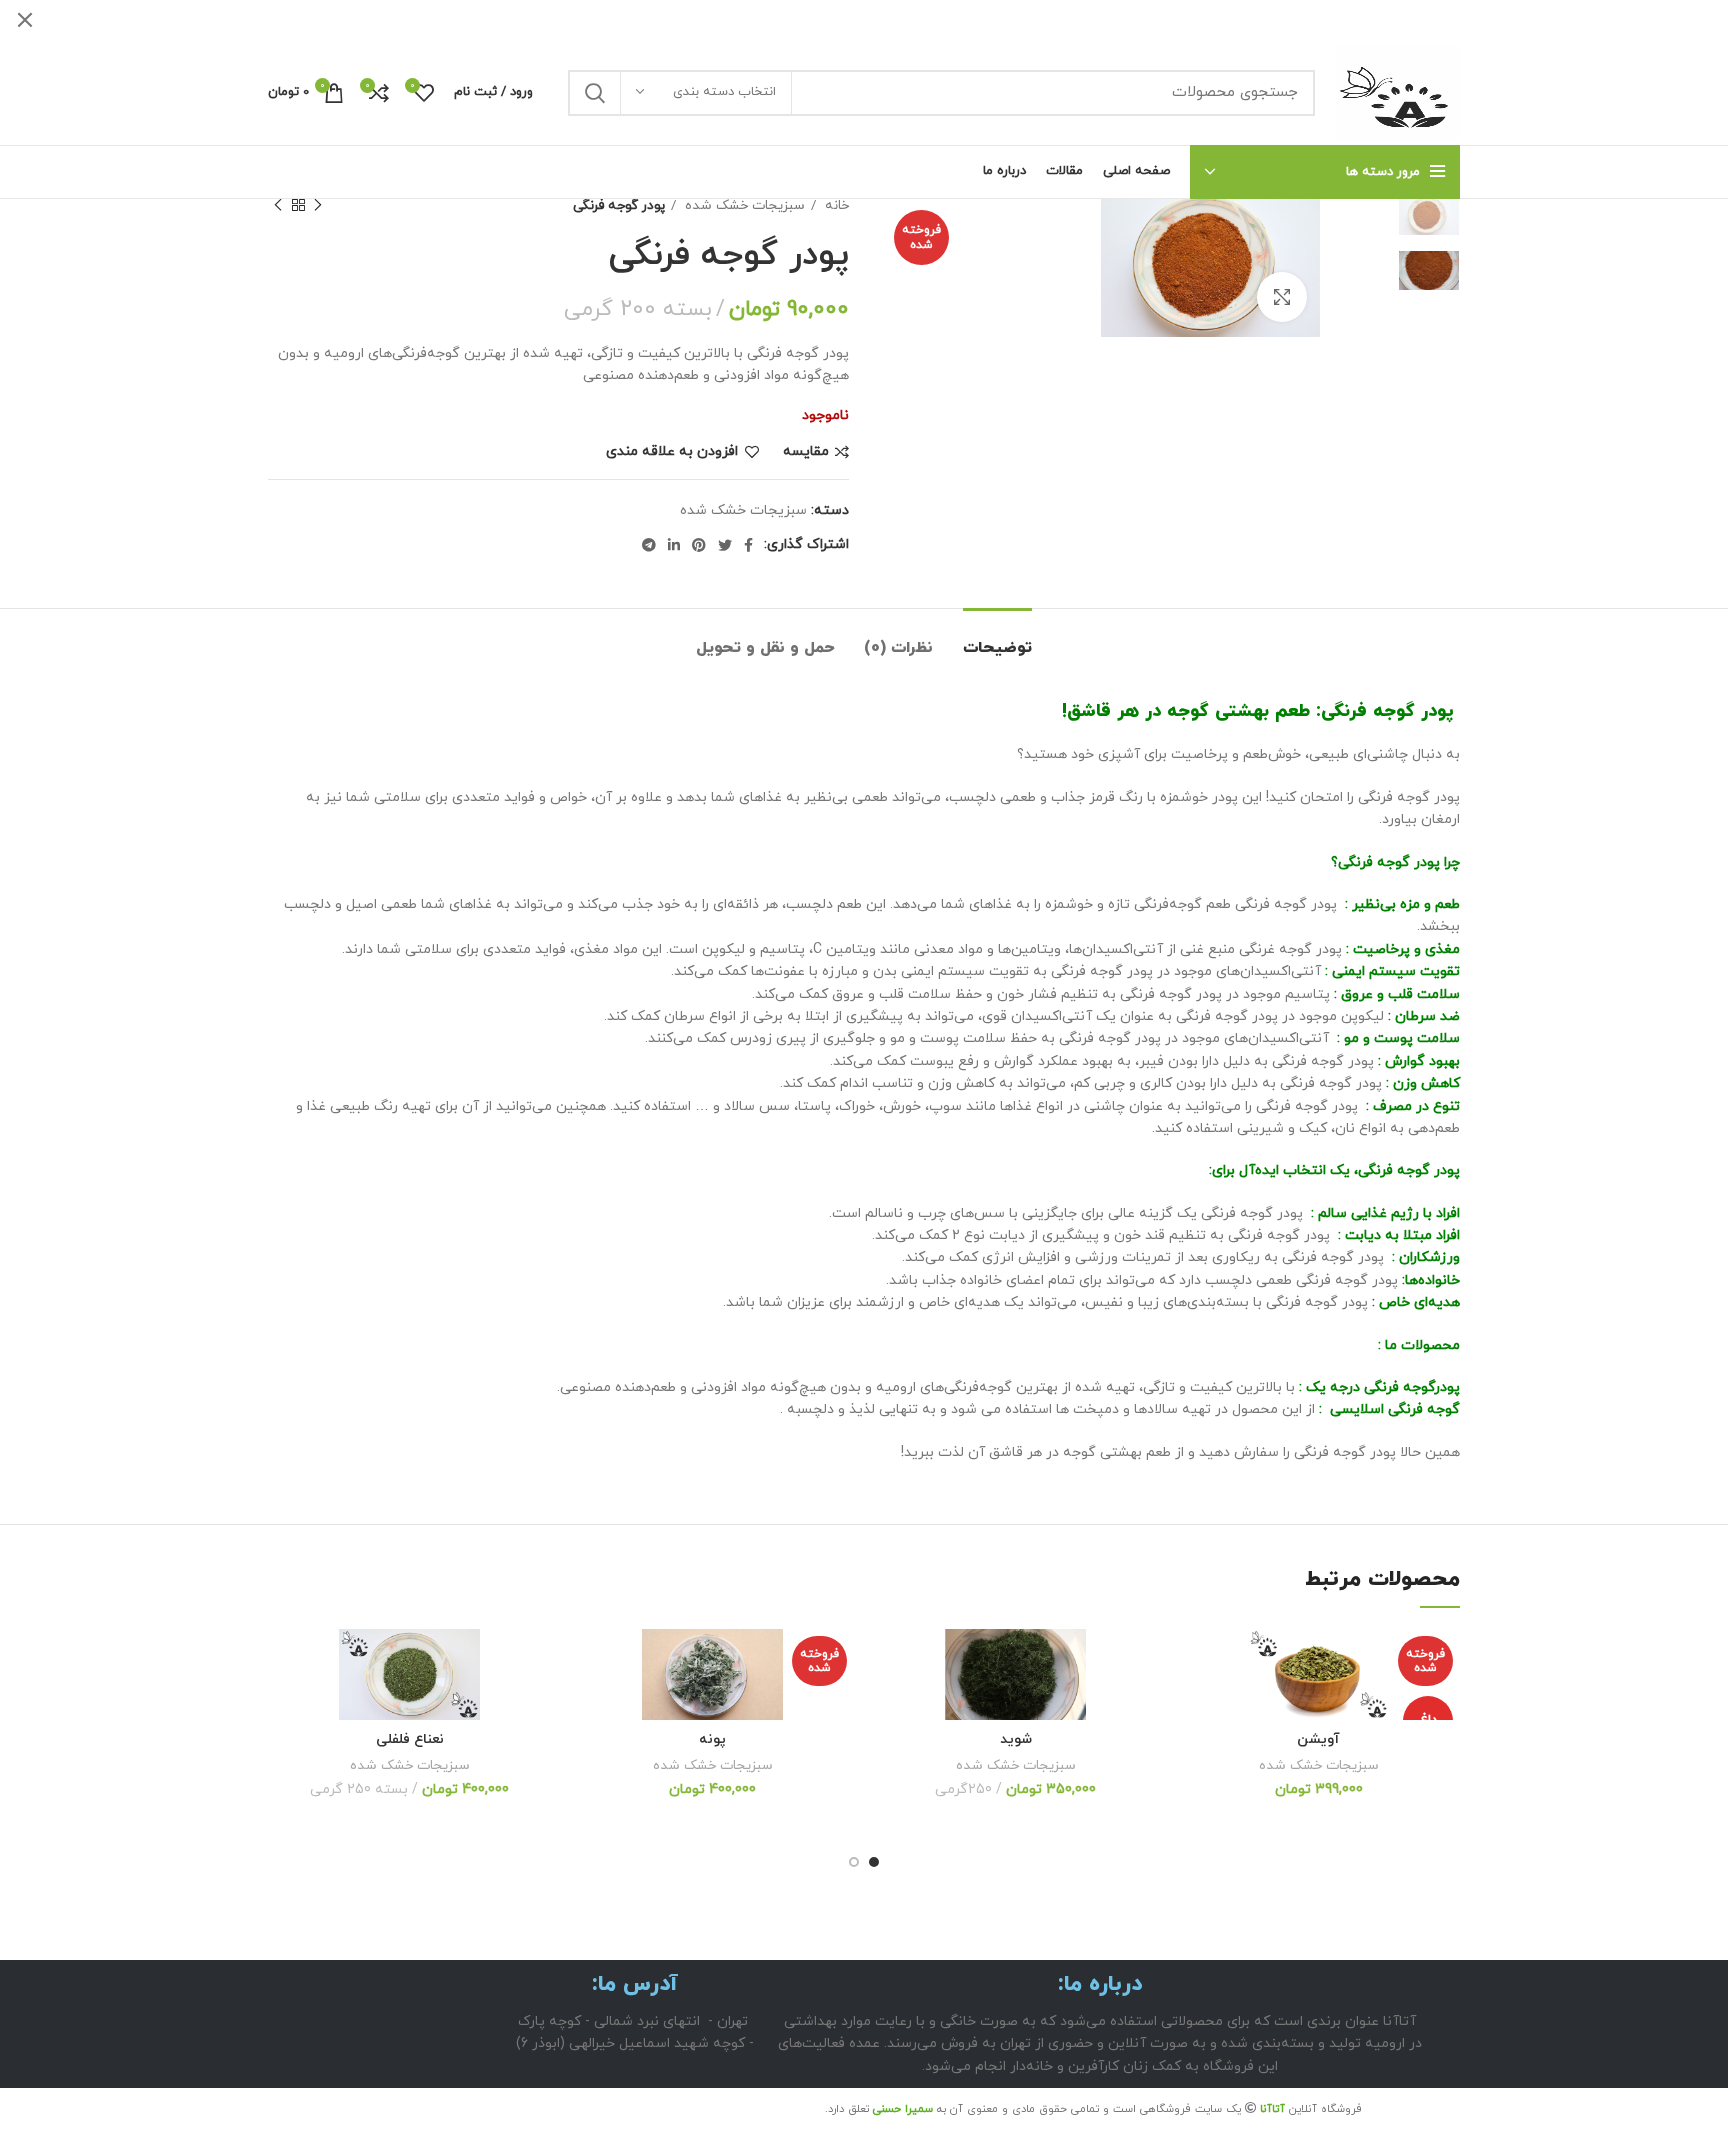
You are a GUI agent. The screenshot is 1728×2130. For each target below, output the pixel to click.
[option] (1398, 215)
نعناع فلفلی (410, 1739)
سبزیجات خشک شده (743, 205)
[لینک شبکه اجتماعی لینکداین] (674, 545)
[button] (889, 1706)
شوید (1016, 1739)
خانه (835, 205)
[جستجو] (595, 93)
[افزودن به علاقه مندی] (1192, 1661)
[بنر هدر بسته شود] (25, 20)
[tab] (997, 638)
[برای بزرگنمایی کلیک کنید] (1282, 297)
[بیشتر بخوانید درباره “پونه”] (586, 1706)
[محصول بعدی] (278, 206)
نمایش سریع (1192, 1751)
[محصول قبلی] (318, 206)
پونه (712, 1739)
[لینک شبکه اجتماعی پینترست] (699, 545)
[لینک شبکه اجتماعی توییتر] (725, 545)
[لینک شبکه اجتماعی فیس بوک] (748, 545)
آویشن (1318, 1739)
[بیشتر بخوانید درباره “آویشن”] (1192, 1706)
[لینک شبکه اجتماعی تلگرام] (649, 545)
